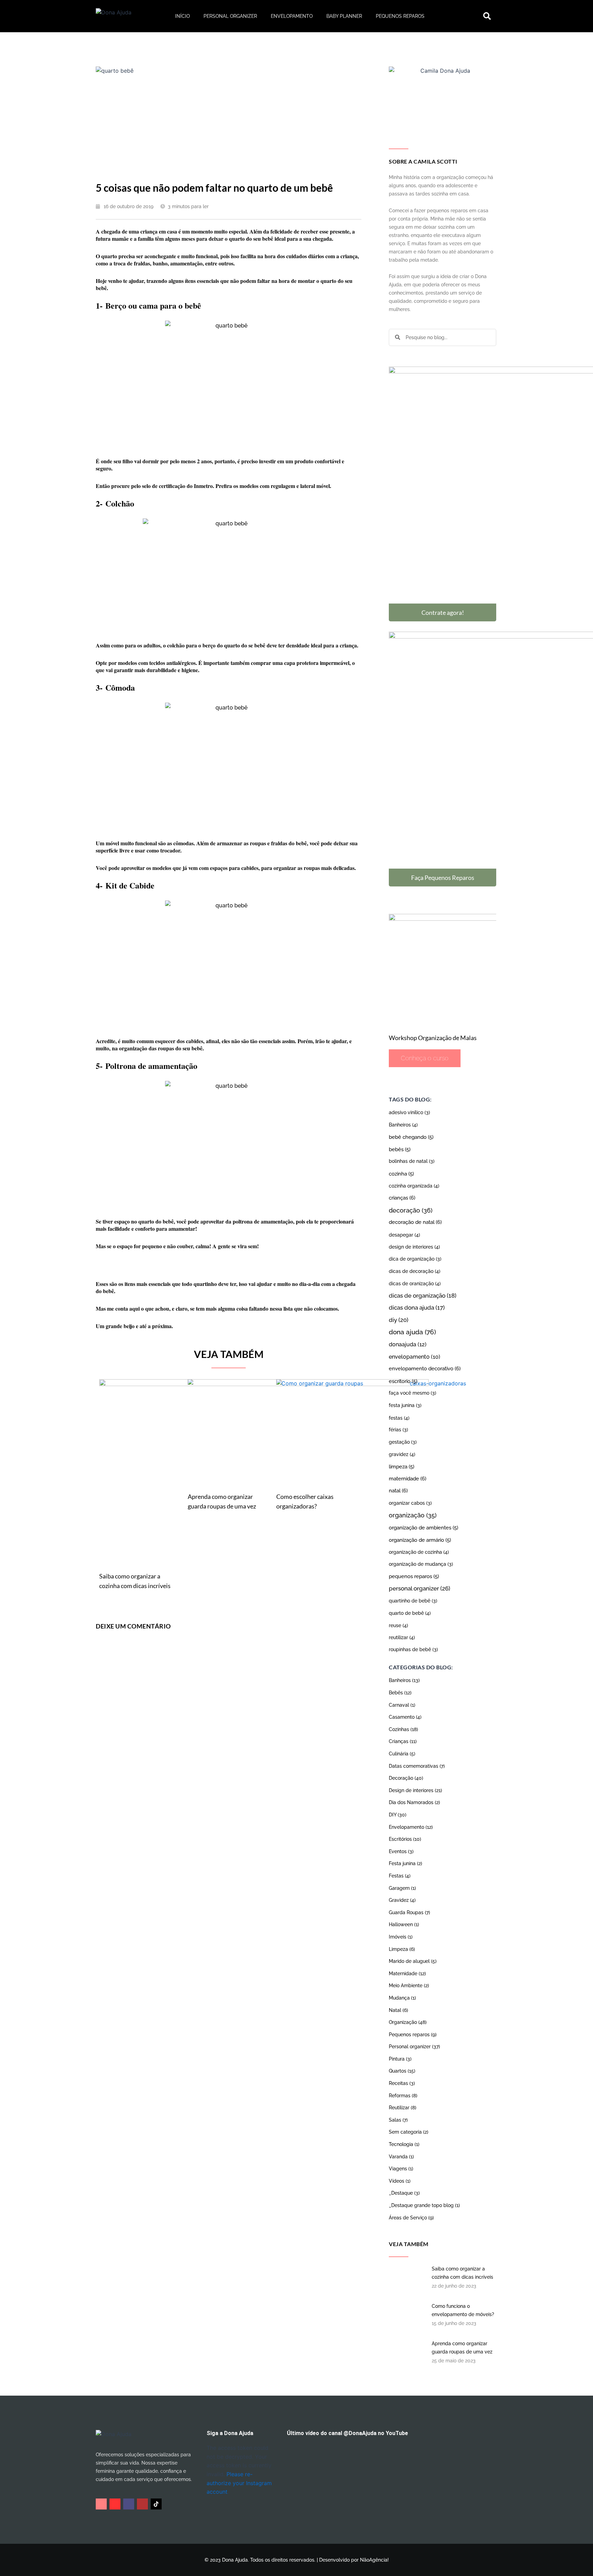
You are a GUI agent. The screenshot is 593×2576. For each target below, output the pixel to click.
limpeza (402, 1466)
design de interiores (414, 1247)
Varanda (401, 2157)
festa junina (405, 1405)
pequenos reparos (414, 1576)
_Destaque (404, 2193)
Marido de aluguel (413, 1961)
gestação (403, 1442)
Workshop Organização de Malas (433, 1038)
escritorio (403, 1381)
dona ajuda (412, 1332)
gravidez (402, 1454)
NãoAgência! (374, 2560)
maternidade (408, 1479)
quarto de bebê (410, 1613)
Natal (398, 2010)
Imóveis (401, 1937)
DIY (398, 1815)
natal (398, 1491)
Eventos (401, 1851)
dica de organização (415, 1259)
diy (399, 1320)
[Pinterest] (142, 2504)
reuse (398, 1625)
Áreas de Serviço (411, 2218)
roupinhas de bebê (413, 1649)
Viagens (401, 2169)
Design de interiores (415, 1790)
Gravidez (402, 1900)
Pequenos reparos (400, 16)
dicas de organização (423, 1296)
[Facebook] (129, 2504)
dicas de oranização (415, 1283)
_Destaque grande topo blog (424, 2205)
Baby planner (344, 16)
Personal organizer (230, 16)
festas (399, 1418)
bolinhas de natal (412, 1161)
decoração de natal (415, 1222)
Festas (400, 1876)
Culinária (402, 1754)
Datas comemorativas (417, 1766)
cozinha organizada (414, 1186)
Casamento (405, 1717)
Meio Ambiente (409, 1985)
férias (398, 1430)
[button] (487, 16)
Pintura (400, 2059)
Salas (398, 2120)
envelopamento (415, 1357)
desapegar (404, 1235)
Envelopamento (292, 16)
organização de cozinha (419, 1552)
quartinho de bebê (413, 1601)
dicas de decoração (415, 1271)
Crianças (403, 1741)
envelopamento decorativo (425, 1369)
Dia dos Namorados (414, 1802)
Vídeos (400, 2181)
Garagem (402, 1888)
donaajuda (408, 1344)
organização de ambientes (423, 1528)
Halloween (404, 1924)
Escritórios (405, 1839)
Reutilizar (403, 2108)
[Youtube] (115, 2504)
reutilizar (402, 1637)
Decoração (406, 1778)
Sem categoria (409, 2132)
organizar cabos (410, 1503)
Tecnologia (404, 2144)
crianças (402, 1198)
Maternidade (407, 1973)
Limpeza (402, 1949)
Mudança (402, 1998)
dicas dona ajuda (417, 1308)
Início (182, 16)
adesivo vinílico (409, 1112)
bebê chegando (411, 1137)
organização (413, 1515)
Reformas (403, 2096)
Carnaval (402, 1705)
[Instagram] (101, 2504)
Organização (408, 2022)
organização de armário (420, 1540)
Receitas (402, 2083)
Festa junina (405, 1863)
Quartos (402, 2071)
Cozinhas (403, 1729)
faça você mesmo (412, 1393)
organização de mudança (421, 1564)
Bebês (400, 1693)
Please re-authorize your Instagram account (239, 2483)
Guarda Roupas (409, 1912)
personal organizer (420, 1588)
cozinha (401, 1174)
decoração (411, 1210)
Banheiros (403, 1125)
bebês (400, 1149)
